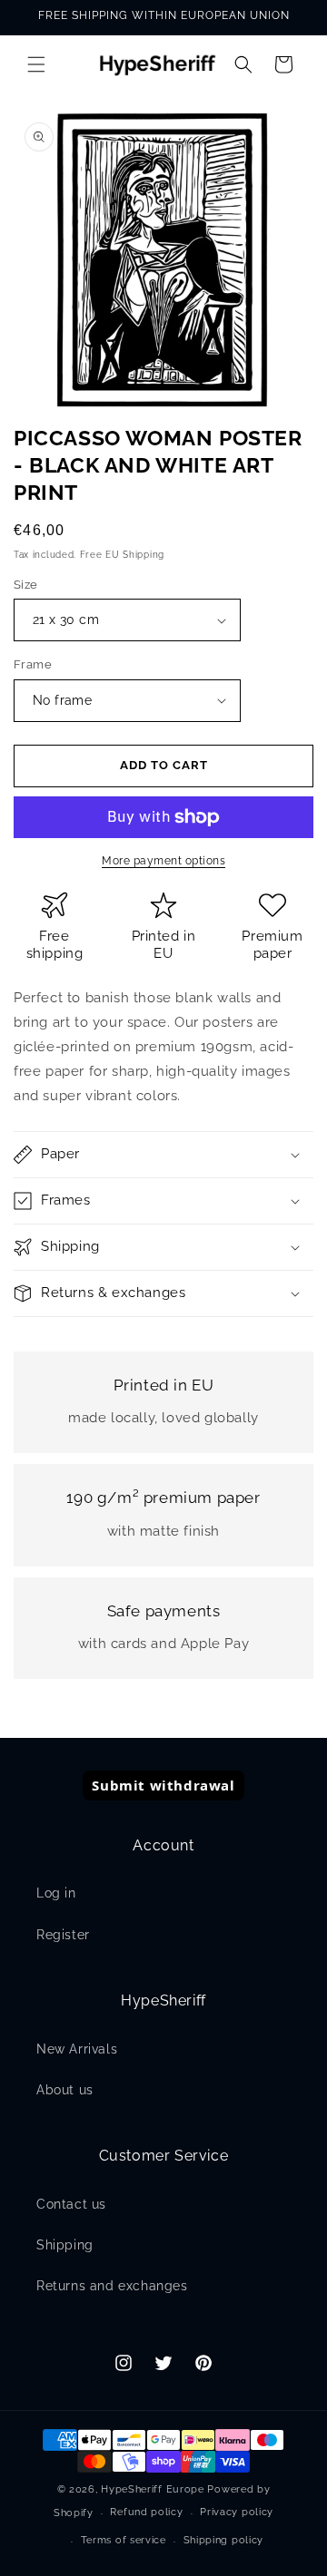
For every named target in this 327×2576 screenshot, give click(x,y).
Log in (56, 1893)
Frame (33, 664)
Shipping (65, 2245)
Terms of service (124, 2540)
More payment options (163, 861)
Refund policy (146, 2512)
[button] (36, 64)
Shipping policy (224, 2540)
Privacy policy (237, 2512)
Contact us (71, 2204)
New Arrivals (77, 2049)
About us (65, 2090)
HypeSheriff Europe (153, 2489)
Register (63, 1935)
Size (26, 585)
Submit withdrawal (163, 1785)
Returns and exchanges (112, 2286)
